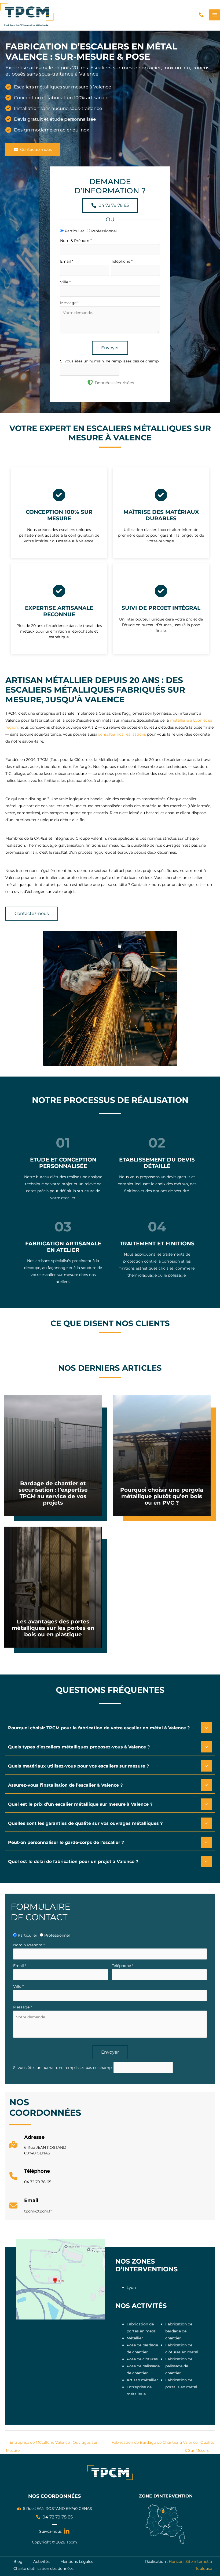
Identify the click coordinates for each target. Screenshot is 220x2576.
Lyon (131, 2288)
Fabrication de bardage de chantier (179, 2331)
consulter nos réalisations (122, 734)
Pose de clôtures (142, 2359)
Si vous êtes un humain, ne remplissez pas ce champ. (110, 361)
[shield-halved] (90, 382)
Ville (65, 282)
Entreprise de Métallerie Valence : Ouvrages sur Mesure (52, 2444)
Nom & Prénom (76, 241)
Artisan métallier (142, 2380)
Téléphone (122, 261)
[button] (201, 15)
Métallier (135, 2338)
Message (69, 303)
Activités (41, 2561)
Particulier (74, 231)
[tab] (110, 1728)
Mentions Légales (77, 2561)
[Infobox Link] (38, 2147)
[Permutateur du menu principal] (214, 15)
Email (67, 261)
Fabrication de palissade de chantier (179, 2366)
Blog (18, 2561)
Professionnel (103, 231)
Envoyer (110, 348)
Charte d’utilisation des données (43, 2568)
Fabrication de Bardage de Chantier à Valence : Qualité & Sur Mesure (163, 2444)
